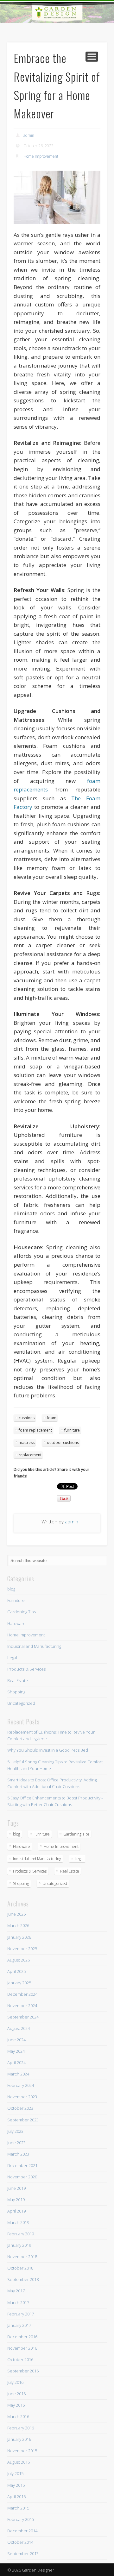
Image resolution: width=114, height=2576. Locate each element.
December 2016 (22, 2337)
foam (52, 1418)
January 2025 (19, 1983)
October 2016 (20, 2359)
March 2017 (18, 2302)
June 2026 (16, 1914)
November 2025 (22, 1949)
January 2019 (19, 2245)
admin (29, 135)
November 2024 (22, 2006)
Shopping (16, 1692)
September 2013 (23, 2554)
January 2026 (19, 1937)
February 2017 (21, 2314)
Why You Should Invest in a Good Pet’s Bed (48, 1750)
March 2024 (18, 2074)
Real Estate (18, 1680)
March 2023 (18, 2154)
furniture (72, 1430)
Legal (12, 1658)
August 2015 (19, 2462)
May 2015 (16, 2485)
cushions (27, 1418)
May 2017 (16, 2291)
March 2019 (18, 2222)
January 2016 (19, 2439)
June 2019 (16, 2188)
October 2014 (20, 2542)
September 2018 (23, 2279)
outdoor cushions (63, 1442)
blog (11, 1589)
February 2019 (21, 2234)
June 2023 (16, 2143)
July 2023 (15, 2131)
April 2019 (16, 2211)
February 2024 (21, 2085)
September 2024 (23, 2017)
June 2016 (16, 2394)
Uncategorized (21, 1703)
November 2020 (22, 2177)
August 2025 (19, 1960)
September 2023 (23, 2120)
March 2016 (18, 2416)
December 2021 (22, 2165)
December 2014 (22, 2531)
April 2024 (16, 2063)
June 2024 (16, 2040)
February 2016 (21, 2428)
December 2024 (22, 1994)
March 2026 (18, 1925)
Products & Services (26, 1669)
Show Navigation (92, 57)
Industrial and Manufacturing (34, 1646)
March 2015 (18, 2508)
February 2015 (21, 2519)
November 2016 (22, 2348)
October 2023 (20, 2108)
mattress (27, 1442)
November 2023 (22, 2097)
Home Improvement (41, 156)
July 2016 (15, 2382)
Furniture (16, 1600)
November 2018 (22, 2257)
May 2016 (16, 2405)
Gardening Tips (22, 1612)
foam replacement (35, 1430)
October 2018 (20, 2268)
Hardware (16, 1623)
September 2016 (23, 2371)
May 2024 (16, 2051)
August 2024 (19, 2028)
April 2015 (16, 2497)
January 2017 (19, 2325)
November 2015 (22, 2451)
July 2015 (15, 2473)
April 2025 (16, 1971)
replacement (30, 1455)
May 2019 (16, 2200)
